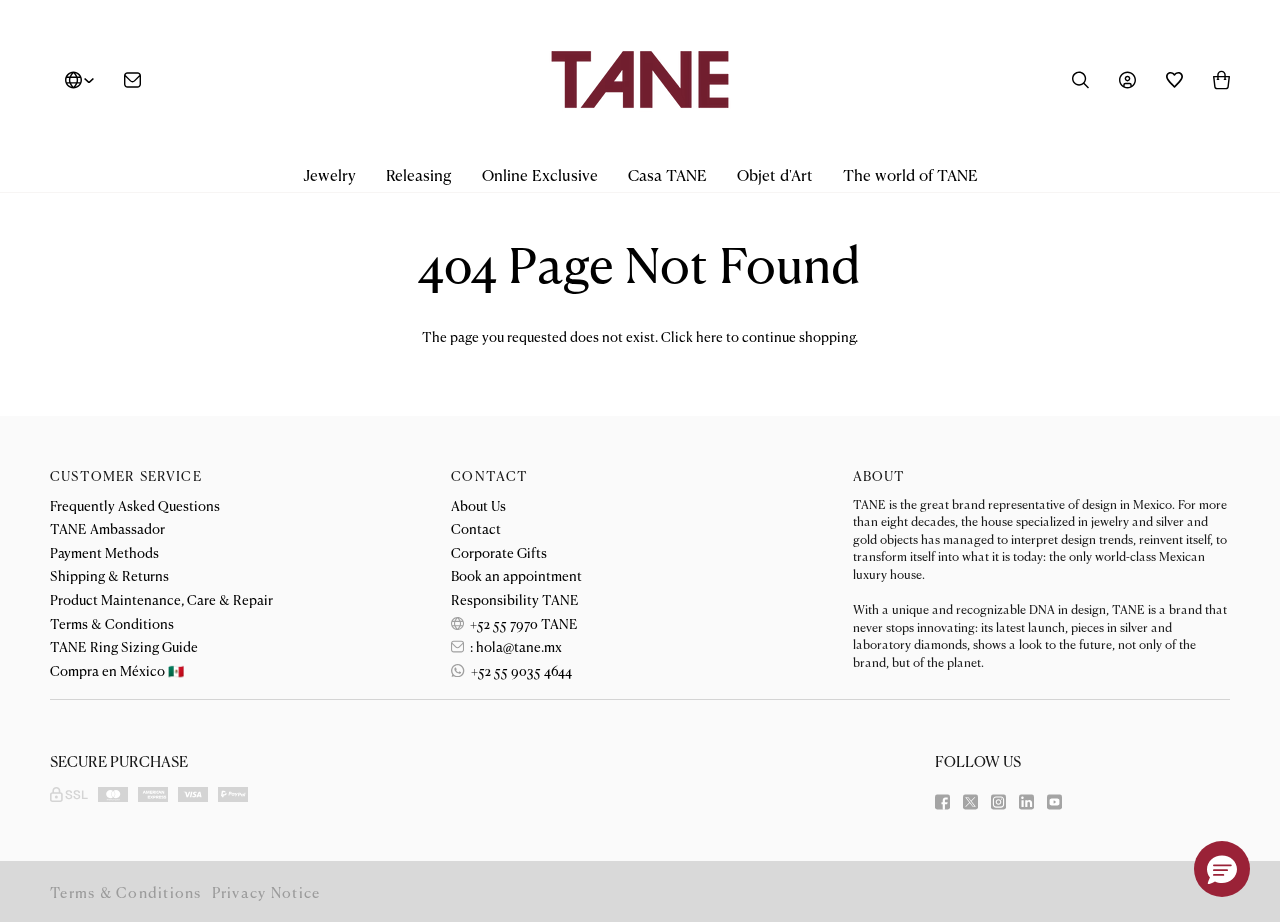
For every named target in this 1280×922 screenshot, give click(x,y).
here (709, 336)
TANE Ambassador (107, 528)
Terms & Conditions (112, 623)
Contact (476, 528)
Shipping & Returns (109, 575)
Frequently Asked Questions (135, 505)
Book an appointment (516, 575)
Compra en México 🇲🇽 (117, 670)
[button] (329, 175)
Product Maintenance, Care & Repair (161, 599)
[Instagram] (998, 802)
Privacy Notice (266, 891)
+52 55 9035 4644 (519, 670)
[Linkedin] (1026, 802)
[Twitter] (970, 802)
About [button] (879, 475)
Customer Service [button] (126, 475)
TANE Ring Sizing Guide (124, 646)
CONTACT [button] (489, 475)
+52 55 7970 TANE (522, 623)
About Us (478, 505)
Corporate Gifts (499, 552)
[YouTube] (1054, 802)
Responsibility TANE (515, 599)
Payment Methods (104, 552)
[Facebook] (942, 802)
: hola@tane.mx (514, 646)
